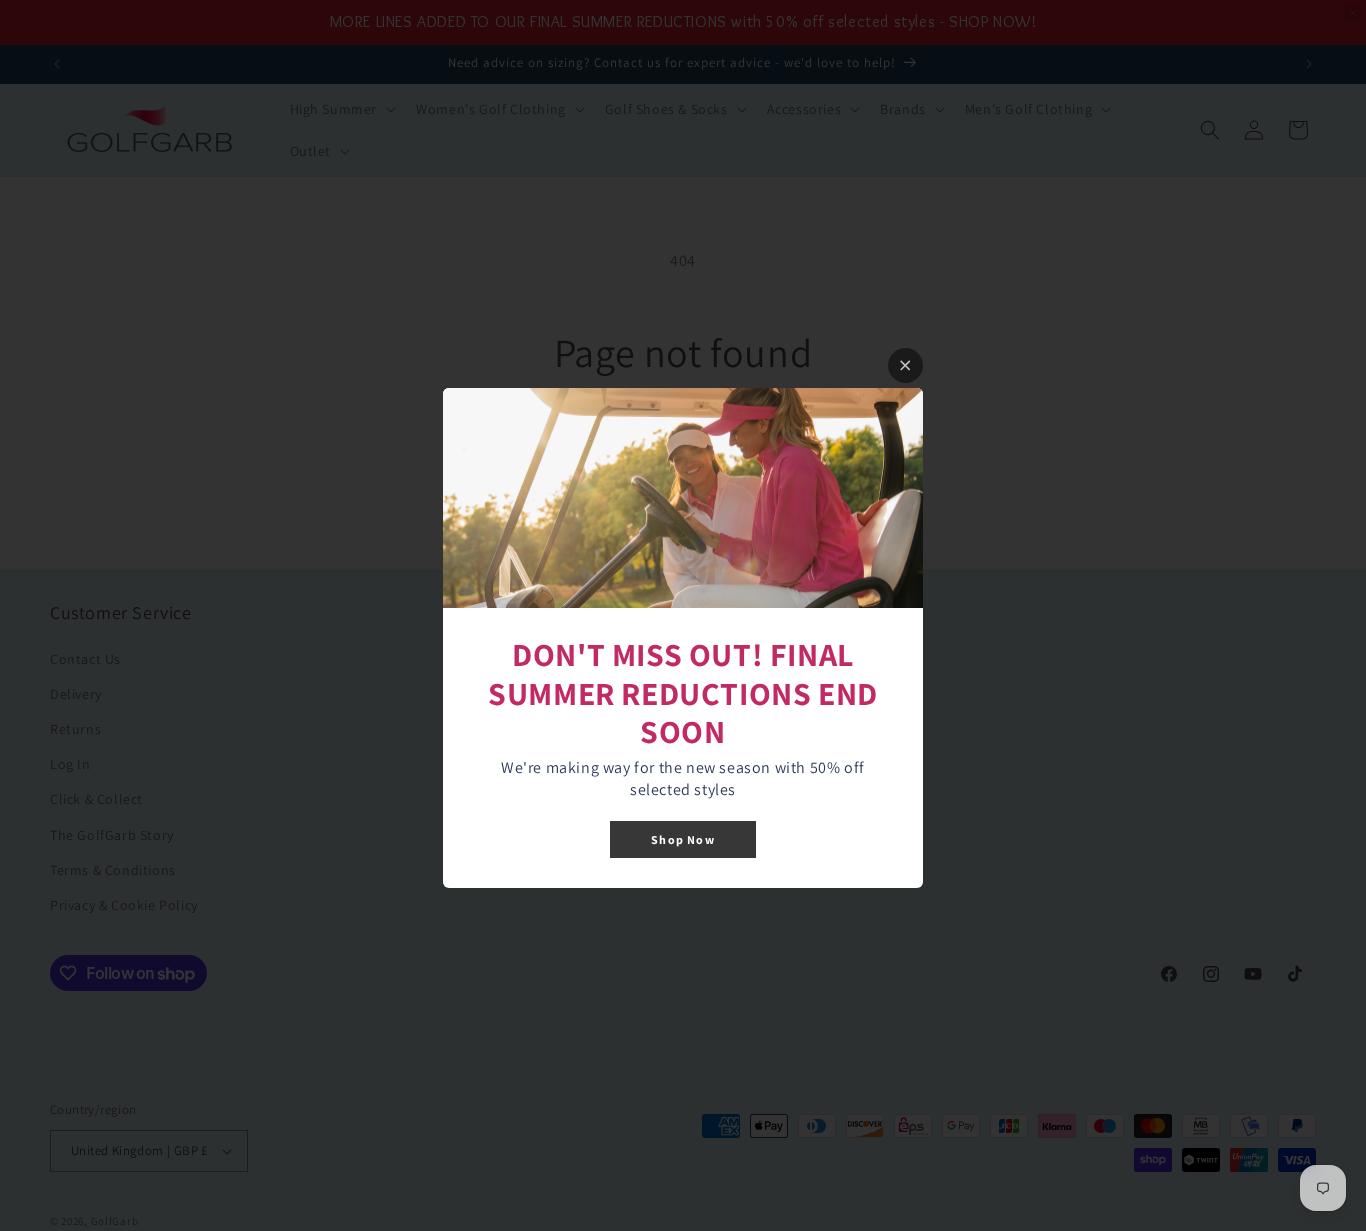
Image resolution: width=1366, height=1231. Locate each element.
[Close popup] (905, 365)
